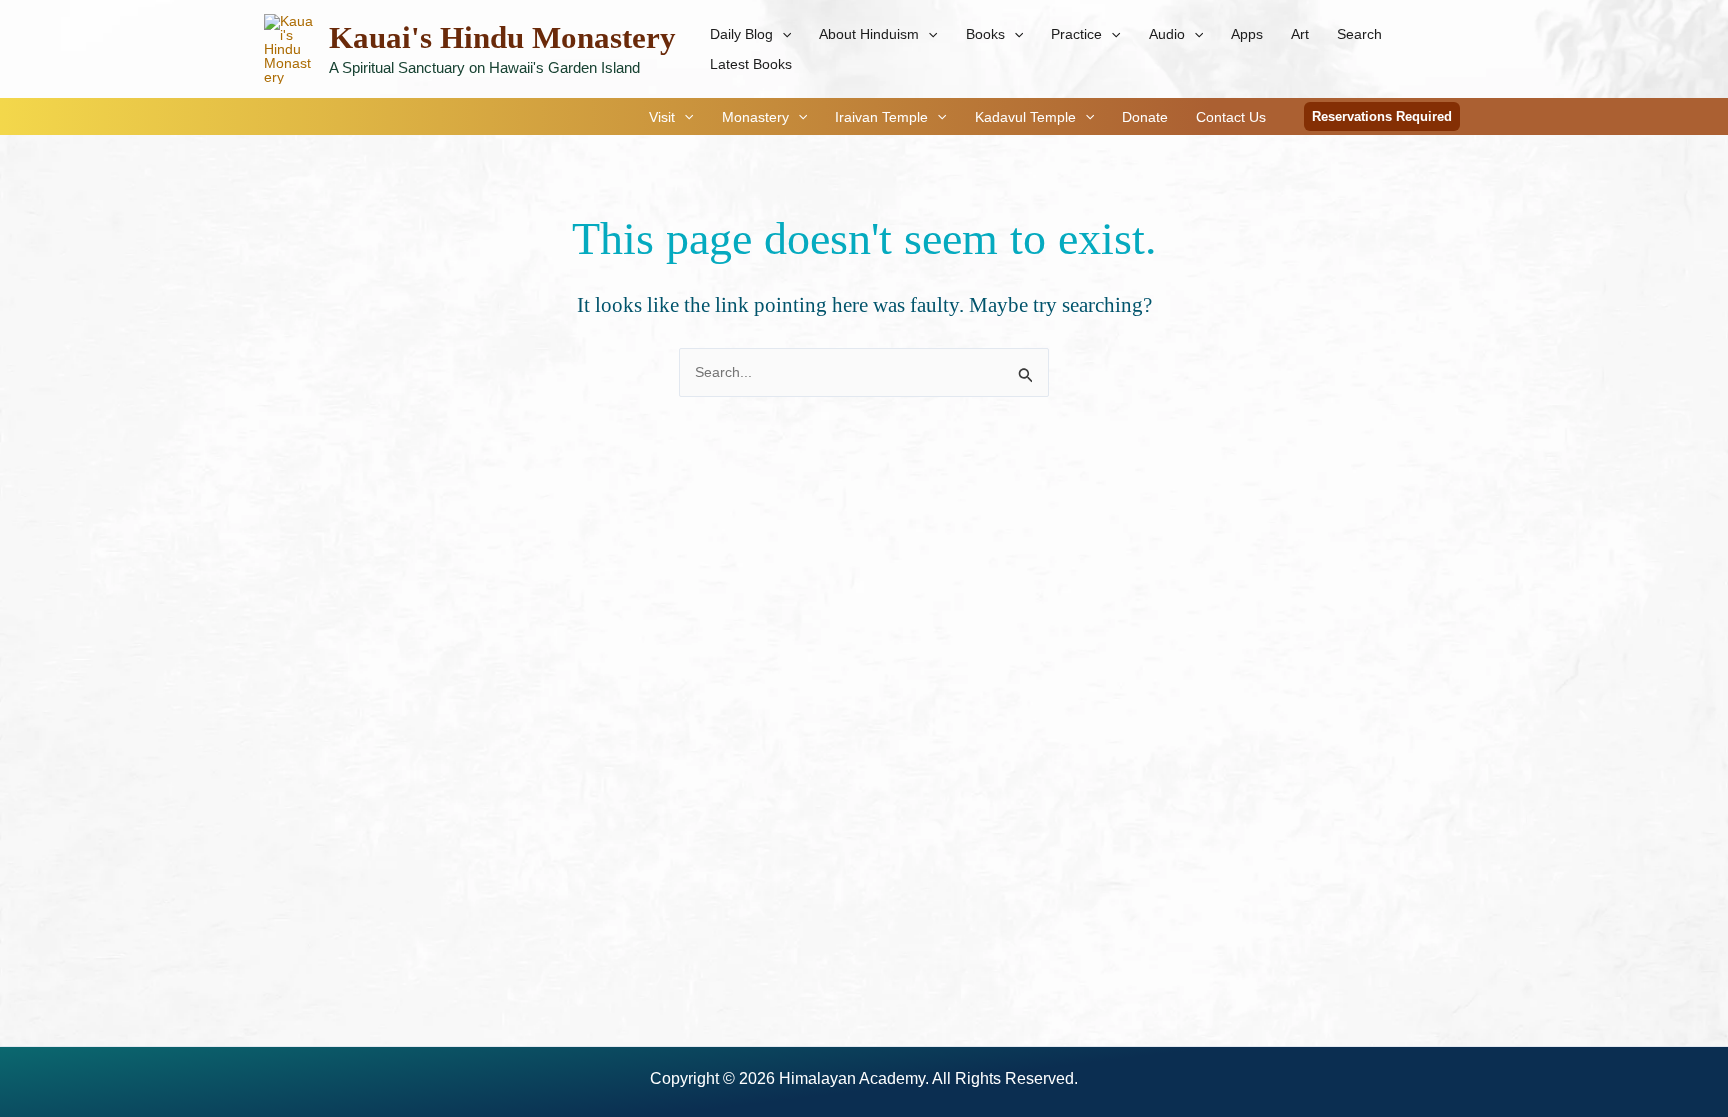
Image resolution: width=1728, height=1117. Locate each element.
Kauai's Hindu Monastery (502, 37)
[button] (782, 34)
